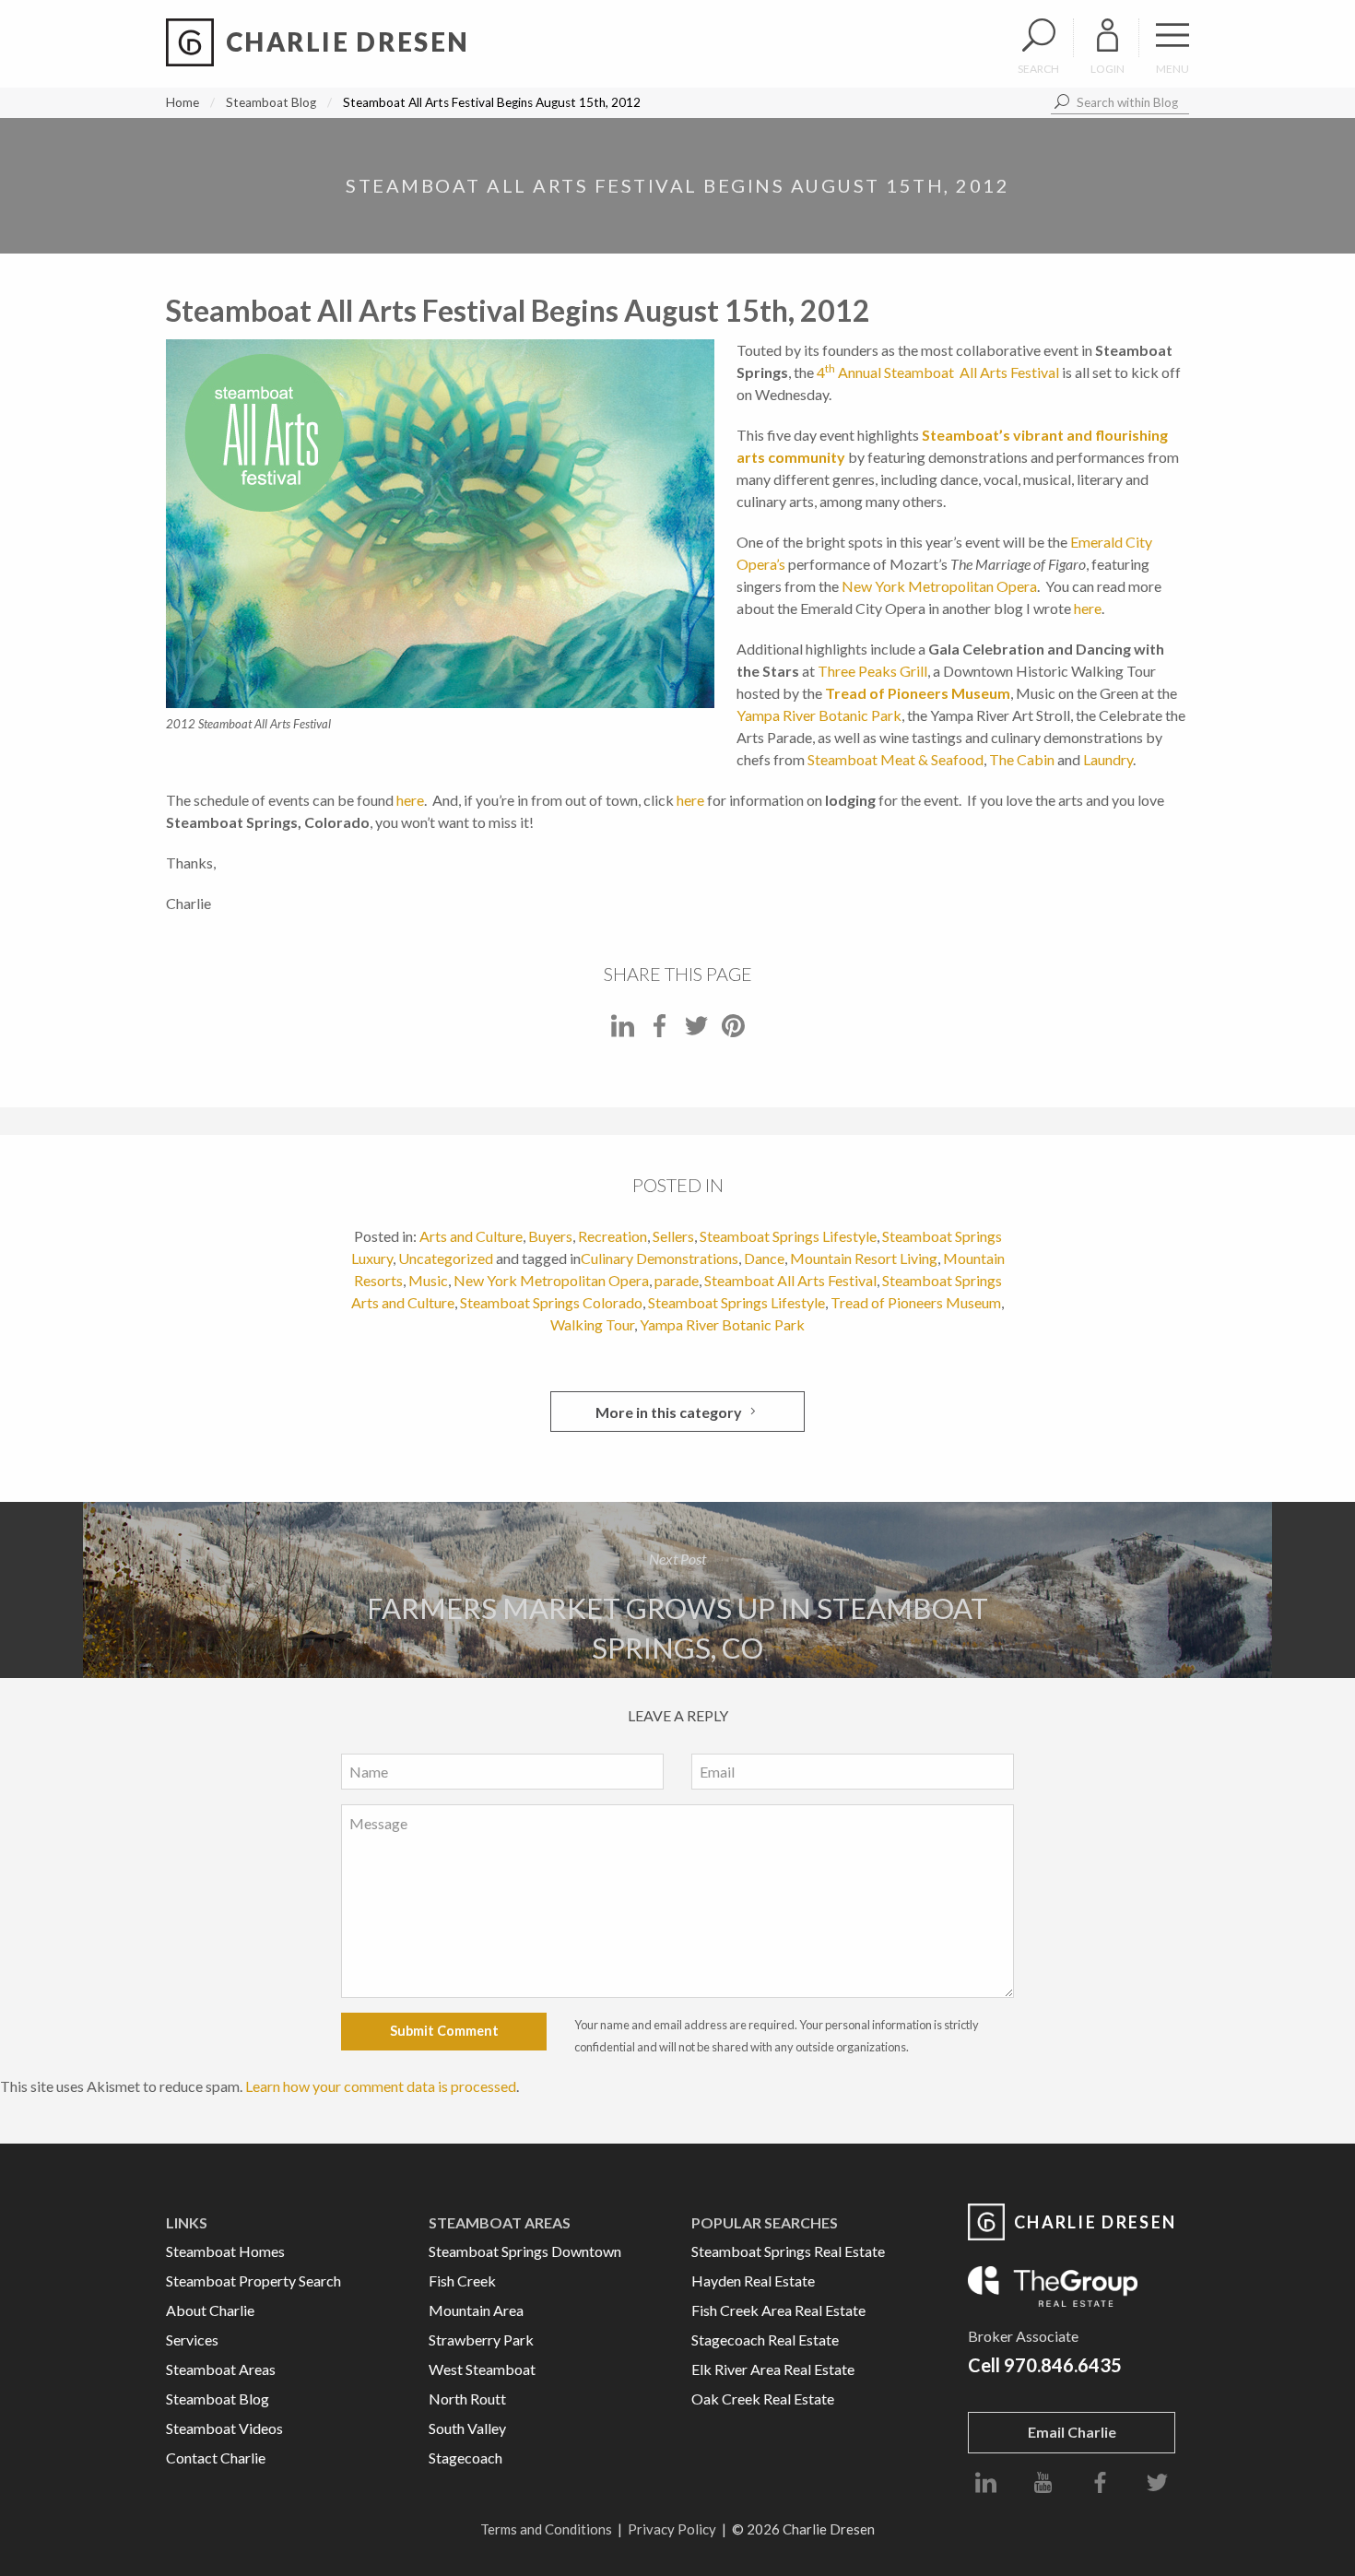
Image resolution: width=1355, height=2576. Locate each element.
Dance (764, 1258)
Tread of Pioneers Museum (918, 693)
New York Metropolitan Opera (939, 586)
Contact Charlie (216, 2458)
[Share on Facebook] (660, 1031)
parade (677, 1280)
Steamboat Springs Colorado (551, 1302)
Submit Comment (444, 2031)
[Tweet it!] (696, 1031)
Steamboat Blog (271, 102)
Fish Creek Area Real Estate (778, 2310)
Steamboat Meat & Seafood (895, 759)
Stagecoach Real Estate (765, 2340)
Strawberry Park (481, 2340)
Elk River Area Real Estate (773, 2369)
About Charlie (210, 2310)
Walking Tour (592, 1324)
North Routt (467, 2399)
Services (192, 2340)
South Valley (467, 2428)
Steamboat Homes (225, 2251)
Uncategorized (446, 1258)
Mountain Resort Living (864, 1258)
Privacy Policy (672, 2529)
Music (428, 1280)
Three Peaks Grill (872, 671)
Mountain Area (476, 2310)
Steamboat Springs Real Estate (788, 2251)
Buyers (550, 1236)
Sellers (673, 1236)
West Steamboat (482, 2369)
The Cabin (1022, 759)
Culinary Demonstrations (660, 1258)
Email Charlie (1072, 2432)
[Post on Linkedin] (623, 1031)
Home (183, 102)
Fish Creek (462, 2281)
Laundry (1108, 759)
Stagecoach (465, 2458)
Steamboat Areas (221, 2369)
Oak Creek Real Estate (763, 2399)
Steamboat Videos (224, 2428)
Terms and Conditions (546, 2529)
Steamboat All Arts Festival (790, 1280)
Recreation (613, 1236)
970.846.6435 (1063, 2365)
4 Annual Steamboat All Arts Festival (938, 372)
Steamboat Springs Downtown (525, 2251)
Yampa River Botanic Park (819, 715)
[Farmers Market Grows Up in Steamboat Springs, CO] (677, 1590)
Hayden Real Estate (753, 2281)
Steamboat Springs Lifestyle (788, 1236)
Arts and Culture (471, 1236)
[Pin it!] (733, 1031)
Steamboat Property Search (253, 2281)
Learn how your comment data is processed (381, 2086)
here (1088, 608)
